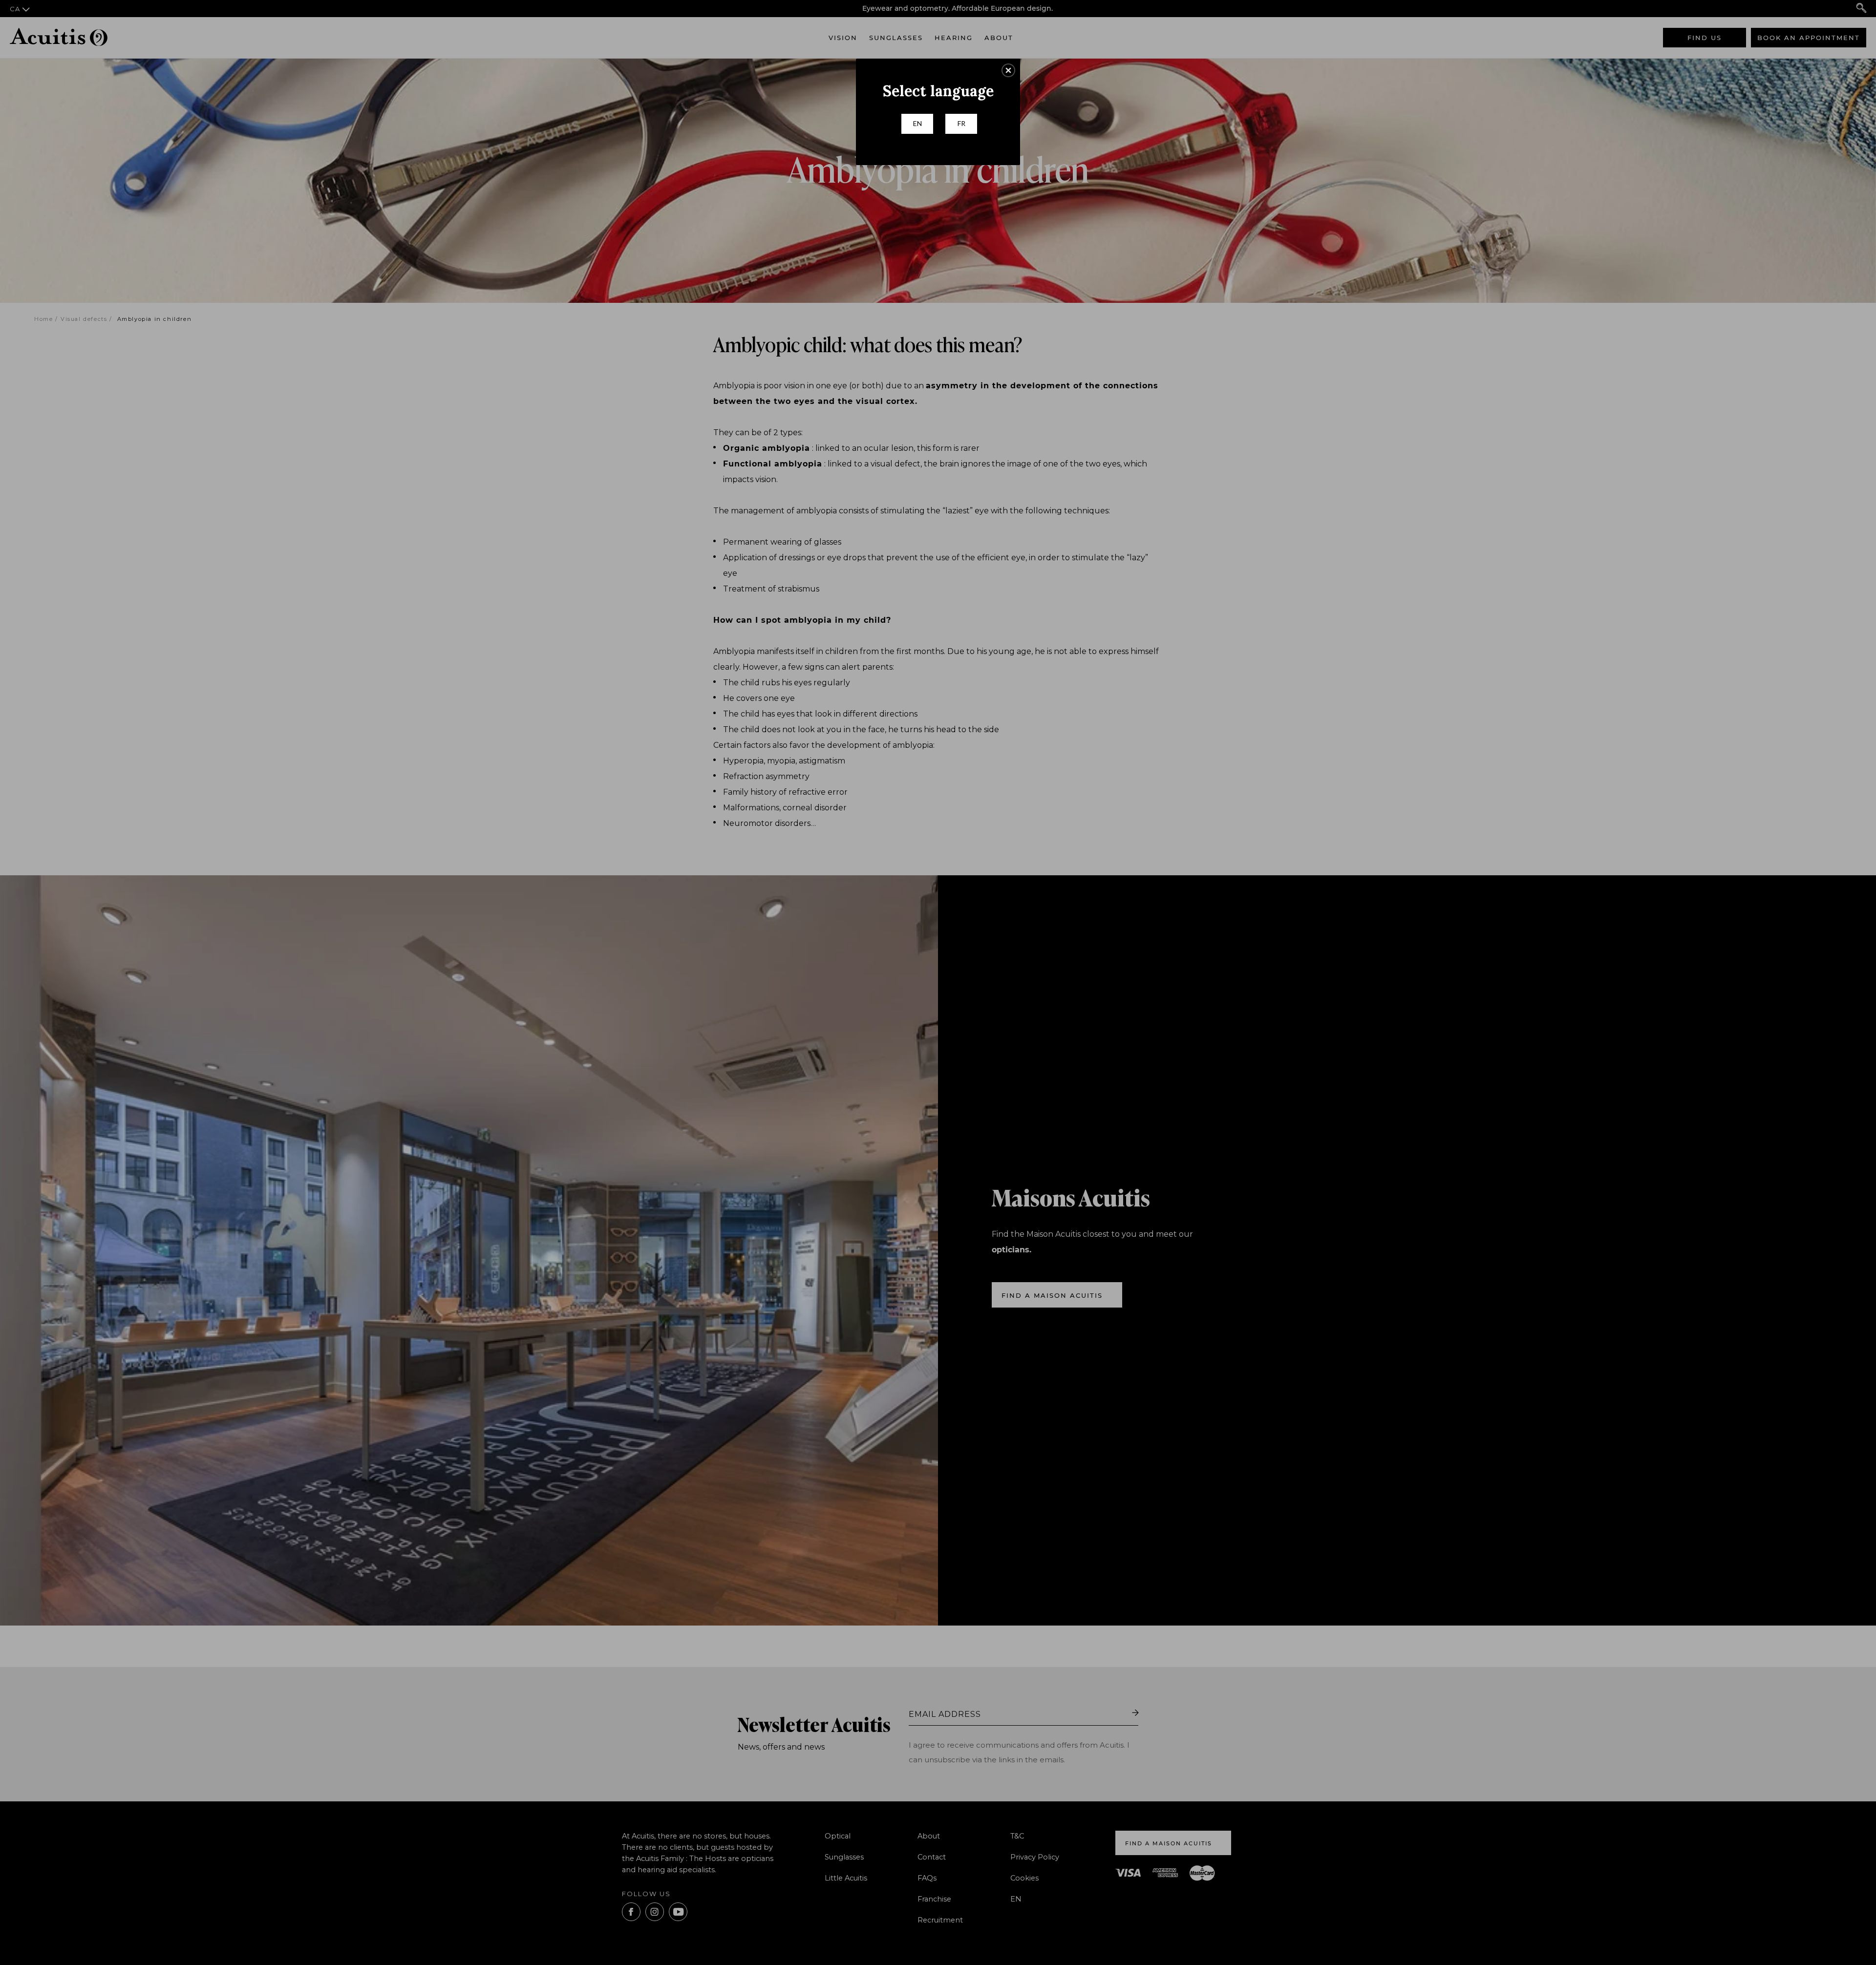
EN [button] (917, 123)
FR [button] (961, 123)
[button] (1008, 70)
